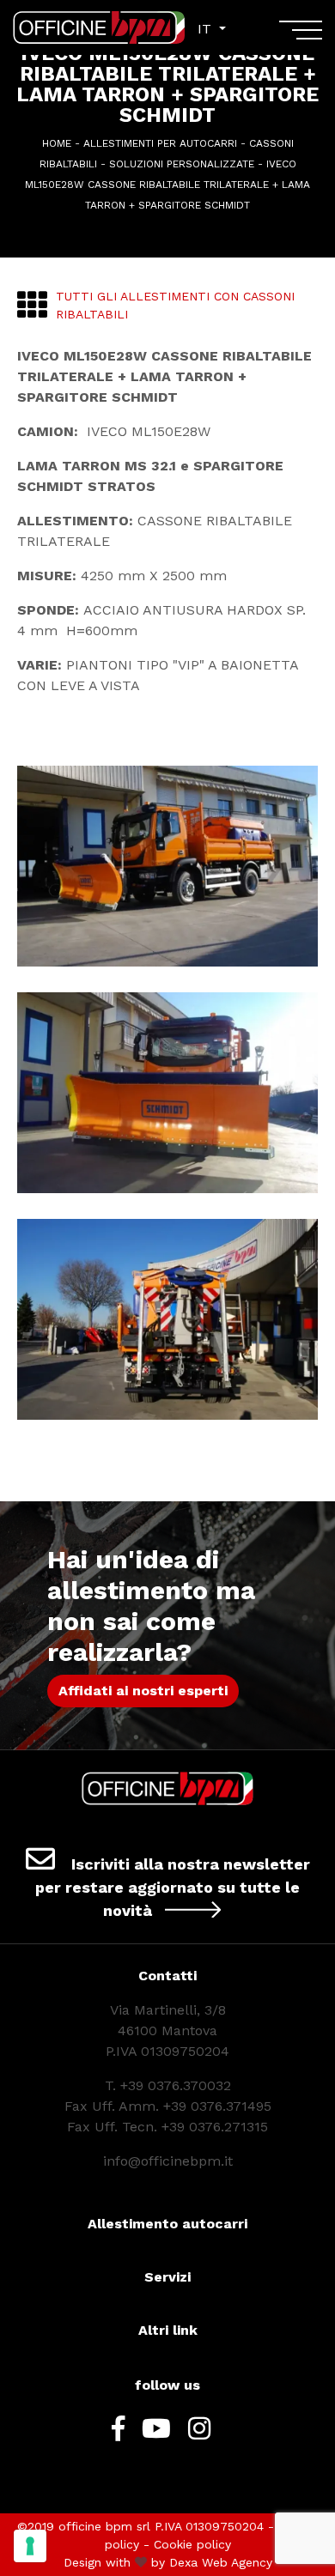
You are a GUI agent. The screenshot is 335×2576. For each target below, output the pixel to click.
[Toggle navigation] (301, 36)
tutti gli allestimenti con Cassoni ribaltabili (175, 305)
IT (207, 29)
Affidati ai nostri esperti (143, 1691)
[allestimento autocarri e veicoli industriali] (99, 27)
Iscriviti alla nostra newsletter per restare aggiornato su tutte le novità (173, 1887)
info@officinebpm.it (168, 2161)
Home (57, 143)
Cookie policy (192, 2544)
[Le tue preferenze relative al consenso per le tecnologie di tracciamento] (30, 2546)
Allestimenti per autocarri (160, 143)
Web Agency (237, 2562)
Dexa (183, 2562)
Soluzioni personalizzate (182, 164)
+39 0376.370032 (176, 2085)
